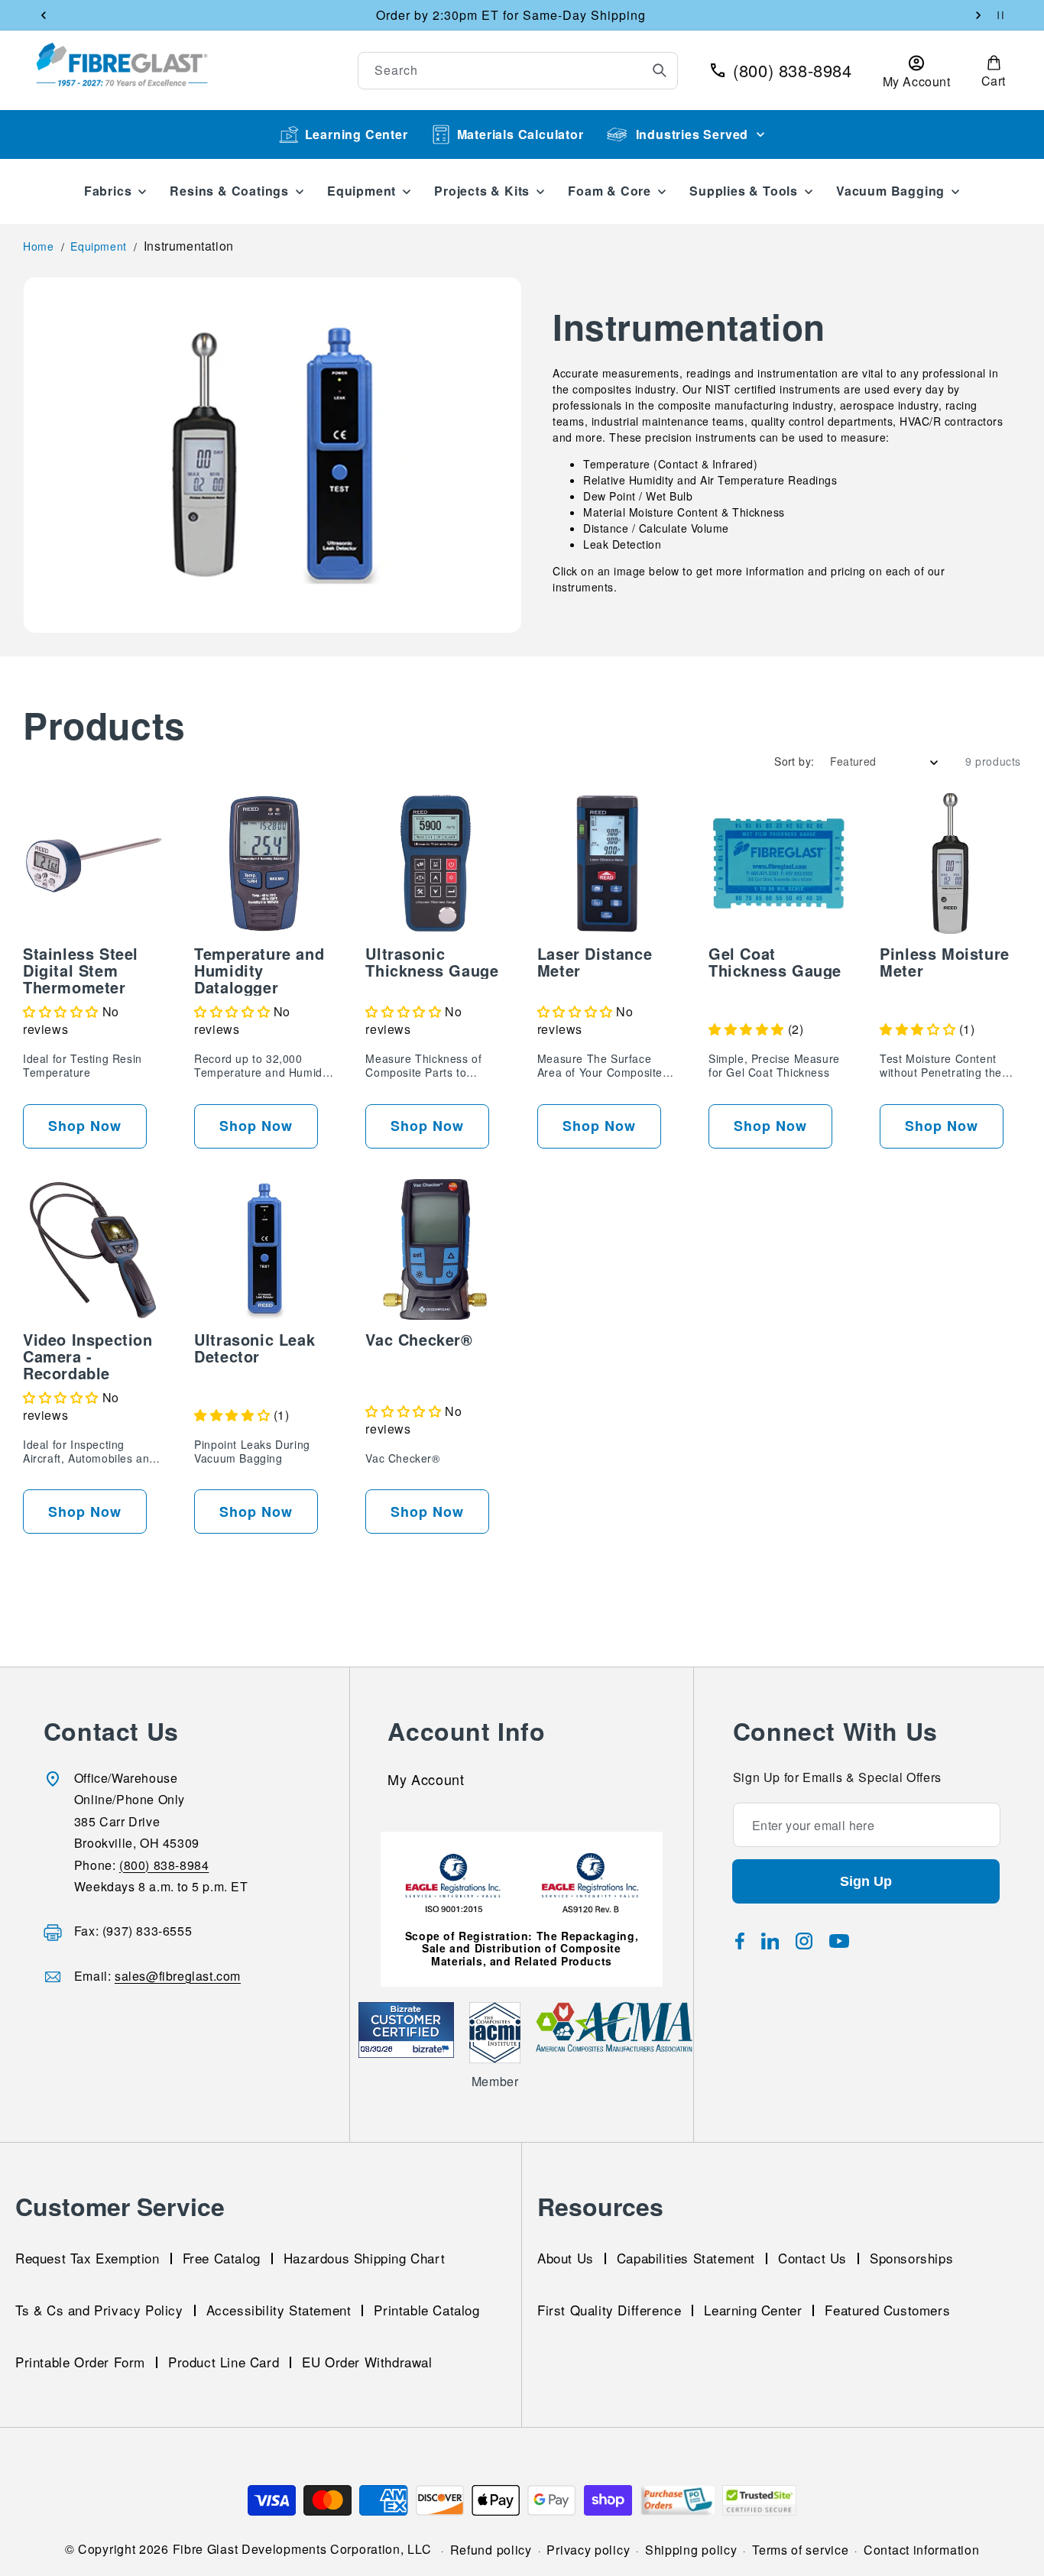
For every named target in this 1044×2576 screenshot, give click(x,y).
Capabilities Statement (686, 2258)
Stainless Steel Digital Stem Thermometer (81, 970)
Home (38, 246)
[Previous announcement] (44, 15)
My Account (426, 1781)
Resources (600, 2206)
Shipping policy (691, 2550)
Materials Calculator (520, 134)
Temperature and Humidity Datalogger (259, 970)
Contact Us (812, 2258)
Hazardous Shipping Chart (364, 2258)
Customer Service (120, 2206)
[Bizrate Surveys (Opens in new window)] (433, 2049)
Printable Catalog (426, 2310)
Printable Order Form (80, 2362)
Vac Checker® (419, 1340)
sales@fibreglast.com (178, 1976)
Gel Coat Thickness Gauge (775, 962)
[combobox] (518, 71)
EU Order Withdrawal (367, 2362)
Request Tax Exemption (88, 2258)
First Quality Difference (609, 2310)
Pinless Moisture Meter (945, 962)
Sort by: (794, 761)
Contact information (921, 2550)
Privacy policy (588, 2550)
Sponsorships (911, 2258)
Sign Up (866, 1881)
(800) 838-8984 (164, 1865)
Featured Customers (887, 2310)
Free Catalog (222, 2258)
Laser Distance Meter (595, 962)
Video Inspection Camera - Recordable (88, 1356)
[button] (994, 70)
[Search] (660, 70)
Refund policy (491, 2550)
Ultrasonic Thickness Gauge (432, 962)
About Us (566, 2258)
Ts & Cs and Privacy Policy (99, 2310)
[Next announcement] (978, 15)
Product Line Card (224, 2362)
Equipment (98, 246)
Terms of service (800, 2550)
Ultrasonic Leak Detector (255, 1348)
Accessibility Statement (279, 2310)
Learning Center (357, 134)
